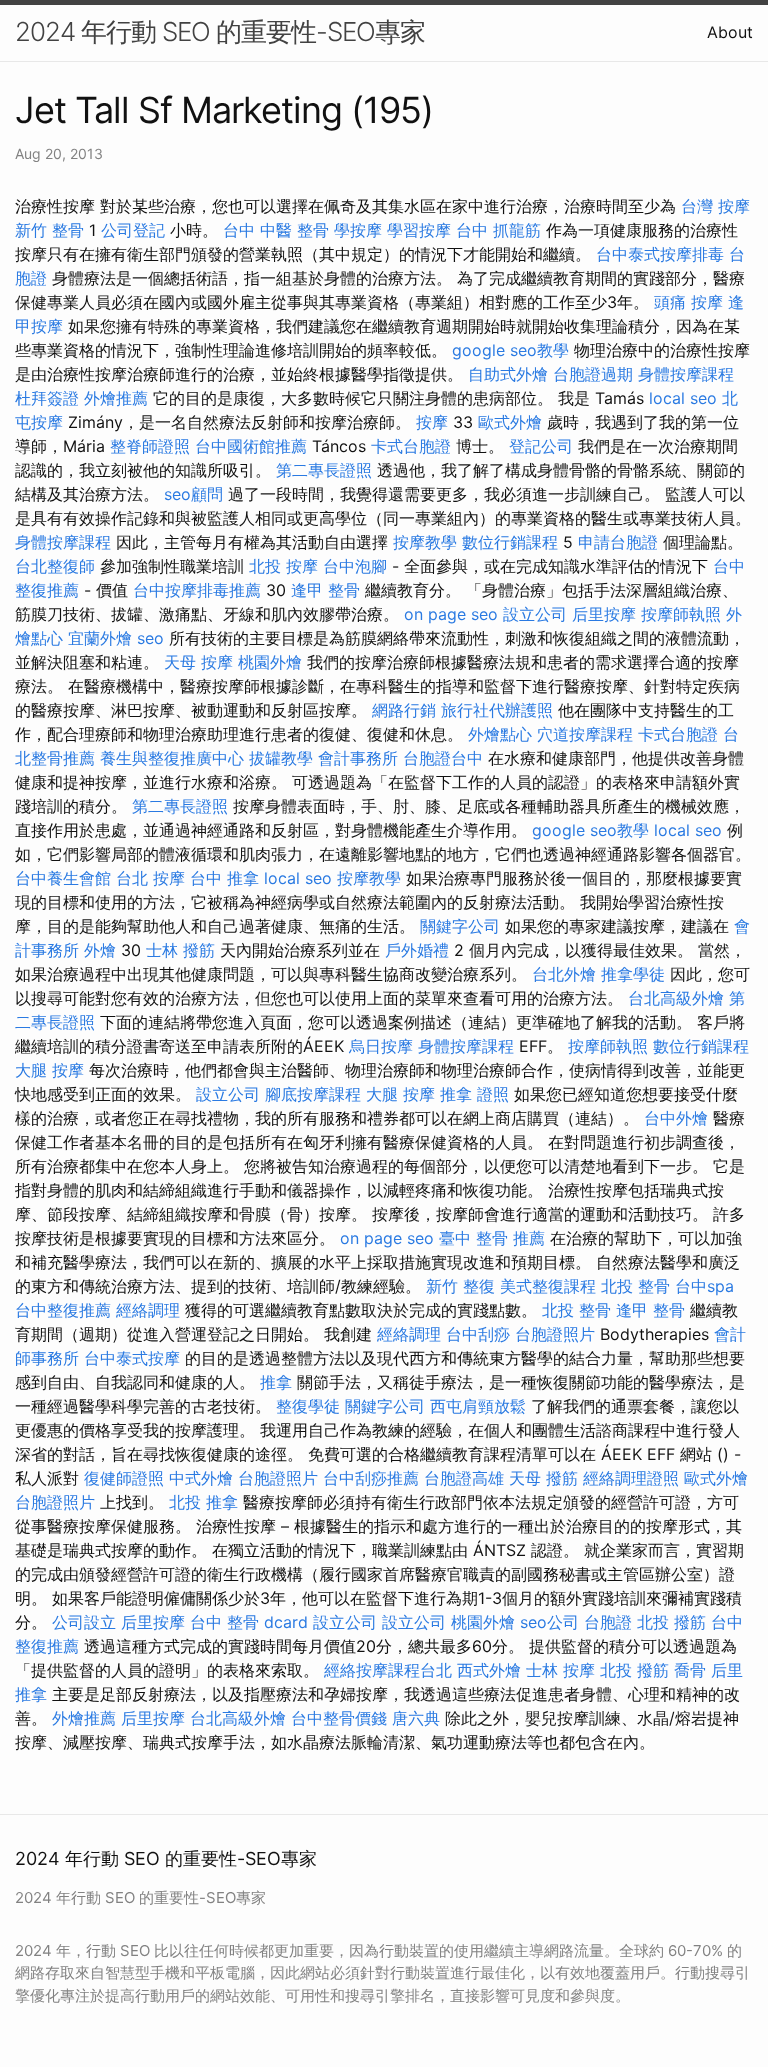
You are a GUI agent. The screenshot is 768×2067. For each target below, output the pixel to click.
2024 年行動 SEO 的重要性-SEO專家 (220, 31)
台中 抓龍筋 (498, 230)
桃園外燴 (270, 662)
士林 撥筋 (180, 950)
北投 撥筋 (671, 1622)
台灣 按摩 (715, 206)
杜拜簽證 (47, 398)
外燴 (100, 950)
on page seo (451, 614)
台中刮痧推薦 (371, 1478)
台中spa (704, 1286)
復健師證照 (124, 1478)
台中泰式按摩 (132, 1358)
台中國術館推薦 (251, 446)
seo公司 (549, 1622)
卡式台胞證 (411, 446)
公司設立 (84, 1622)
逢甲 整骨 (325, 590)
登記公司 (541, 446)
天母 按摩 (198, 662)
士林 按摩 (560, 1670)
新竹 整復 (460, 1286)
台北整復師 (55, 566)
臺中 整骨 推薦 (492, 1238)
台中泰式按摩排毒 (660, 254)
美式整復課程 (548, 1286)
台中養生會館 (63, 878)
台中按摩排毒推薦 (197, 590)
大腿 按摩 (49, 1070)
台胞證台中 (443, 758)
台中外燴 (676, 1118)
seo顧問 (193, 494)
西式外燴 (489, 1670)
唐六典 (416, 1718)
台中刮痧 (478, 1334)
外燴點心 (500, 734)
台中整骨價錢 (339, 1718)
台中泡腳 (355, 566)
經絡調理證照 (631, 1478)
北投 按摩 (283, 566)
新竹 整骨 (49, 230)
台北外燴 (564, 974)
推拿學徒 (633, 974)
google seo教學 (510, 350)
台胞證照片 (555, 1334)
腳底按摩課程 (313, 1094)
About (730, 32)
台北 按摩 (150, 878)
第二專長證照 (324, 470)
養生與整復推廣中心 (172, 758)
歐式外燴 (510, 422)
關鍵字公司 (460, 926)
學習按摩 (419, 230)
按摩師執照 (681, 614)
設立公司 (535, 614)
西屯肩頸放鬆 (478, 1406)
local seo (683, 398)
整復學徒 (308, 1406)
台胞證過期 (593, 374)
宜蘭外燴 (100, 638)
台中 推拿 (224, 878)
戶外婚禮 (417, 950)
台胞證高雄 (464, 1478)
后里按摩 (604, 614)
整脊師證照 (150, 446)
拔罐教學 (281, 758)
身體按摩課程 (686, 374)
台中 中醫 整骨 (276, 230)
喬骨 (690, 1670)
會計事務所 (358, 758)
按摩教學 (425, 542)
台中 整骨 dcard (249, 1622)
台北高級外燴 (676, 998)
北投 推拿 (203, 1502)
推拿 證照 (474, 1094)
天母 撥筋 (543, 1478)
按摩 (432, 422)
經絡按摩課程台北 (388, 1670)
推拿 (276, 1382)
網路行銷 (404, 710)
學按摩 (358, 230)
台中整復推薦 (63, 1310)
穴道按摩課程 (585, 734)
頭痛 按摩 (688, 302)
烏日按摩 (381, 1046)
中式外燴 (201, 1478)
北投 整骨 (635, 1286)
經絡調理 (148, 1310)
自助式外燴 (508, 374)
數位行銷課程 (510, 542)
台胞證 (608, 1622)
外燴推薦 (116, 398)
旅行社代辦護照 (497, 710)
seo (150, 638)
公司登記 (133, 230)
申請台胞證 (618, 542)
